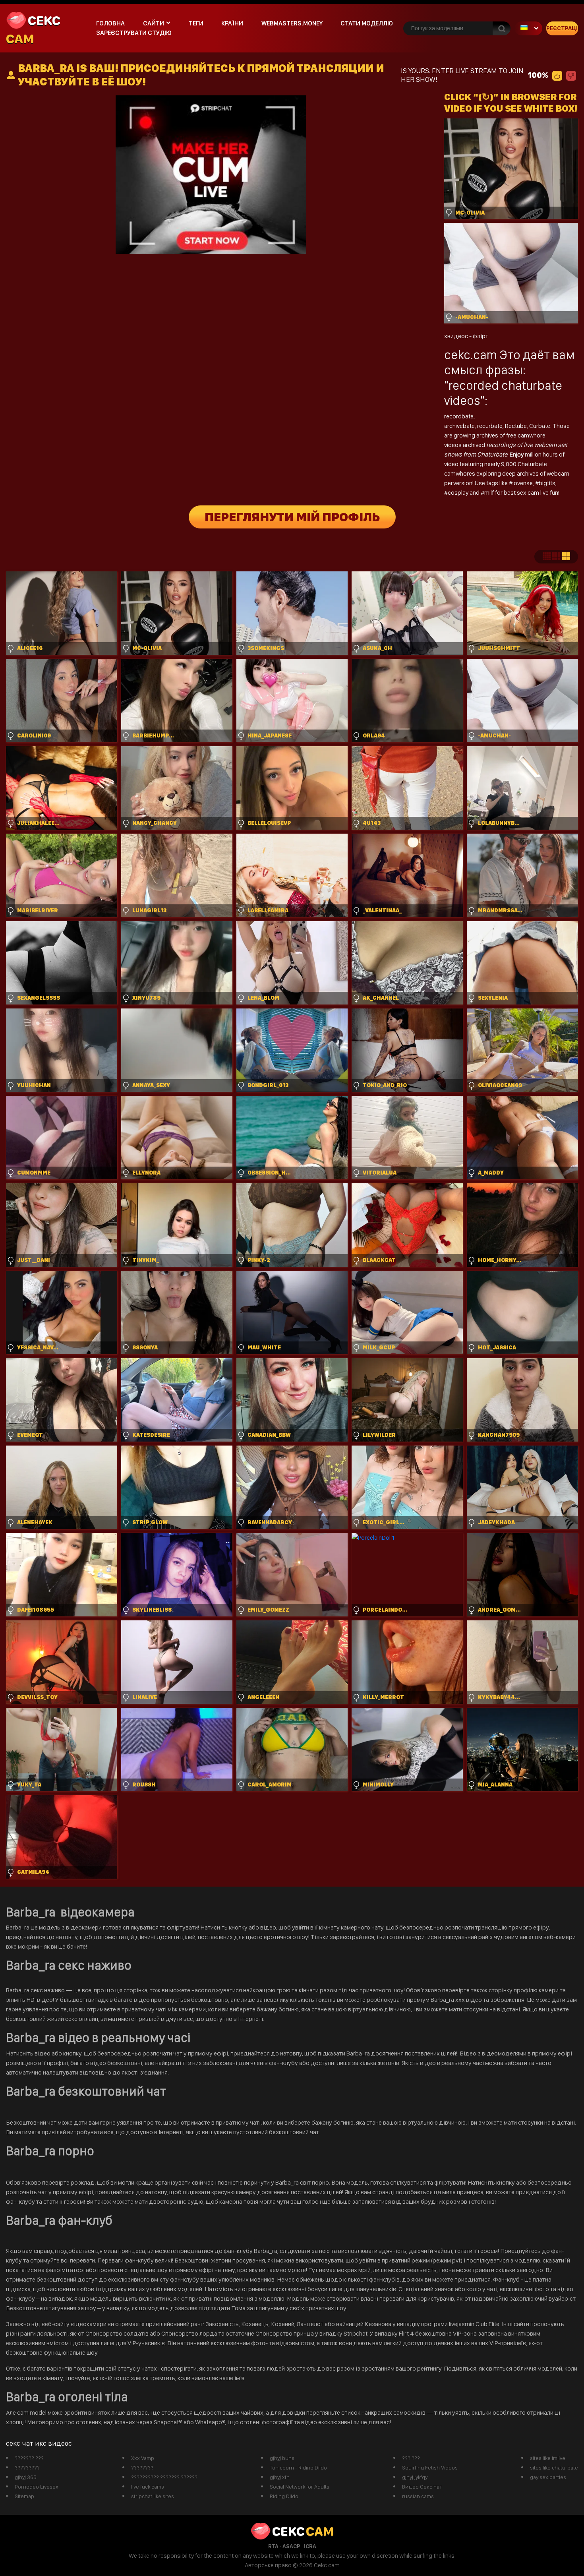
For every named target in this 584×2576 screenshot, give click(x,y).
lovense (523, 483)
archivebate (459, 426)
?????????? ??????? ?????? (164, 2477)
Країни (232, 23)
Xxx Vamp (143, 2458)
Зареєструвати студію (134, 33)
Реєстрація (562, 28)
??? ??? (411, 2458)
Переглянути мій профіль (292, 517)
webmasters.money (292, 23)
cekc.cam (471, 355)
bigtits (547, 483)
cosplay (459, 493)
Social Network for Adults (300, 2487)
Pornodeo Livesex (37, 2487)
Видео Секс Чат (422, 2487)
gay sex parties (548, 2477)
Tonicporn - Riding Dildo (298, 2468)
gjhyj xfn (280, 2477)
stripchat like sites (153, 2496)
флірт (481, 336)
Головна (110, 23)
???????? (142, 2468)
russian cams (418, 2496)
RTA (273, 2546)
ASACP (291, 2546)
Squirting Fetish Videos (430, 2468)
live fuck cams (148, 2487)
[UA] (528, 28)
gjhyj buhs (282, 2458)
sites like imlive (548, 2458)
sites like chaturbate (554, 2468)
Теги (196, 23)
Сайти (154, 23)
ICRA (310, 2546)
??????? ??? (29, 2458)
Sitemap (24, 2496)
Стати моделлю (367, 23)
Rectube (516, 426)
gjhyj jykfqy (415, 2477)
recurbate (490, 426)
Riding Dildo (284, 2496)
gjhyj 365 (26, 2477)
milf (490, 493)
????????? (27, 2468)
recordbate (459, 416)
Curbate (540, 426)
